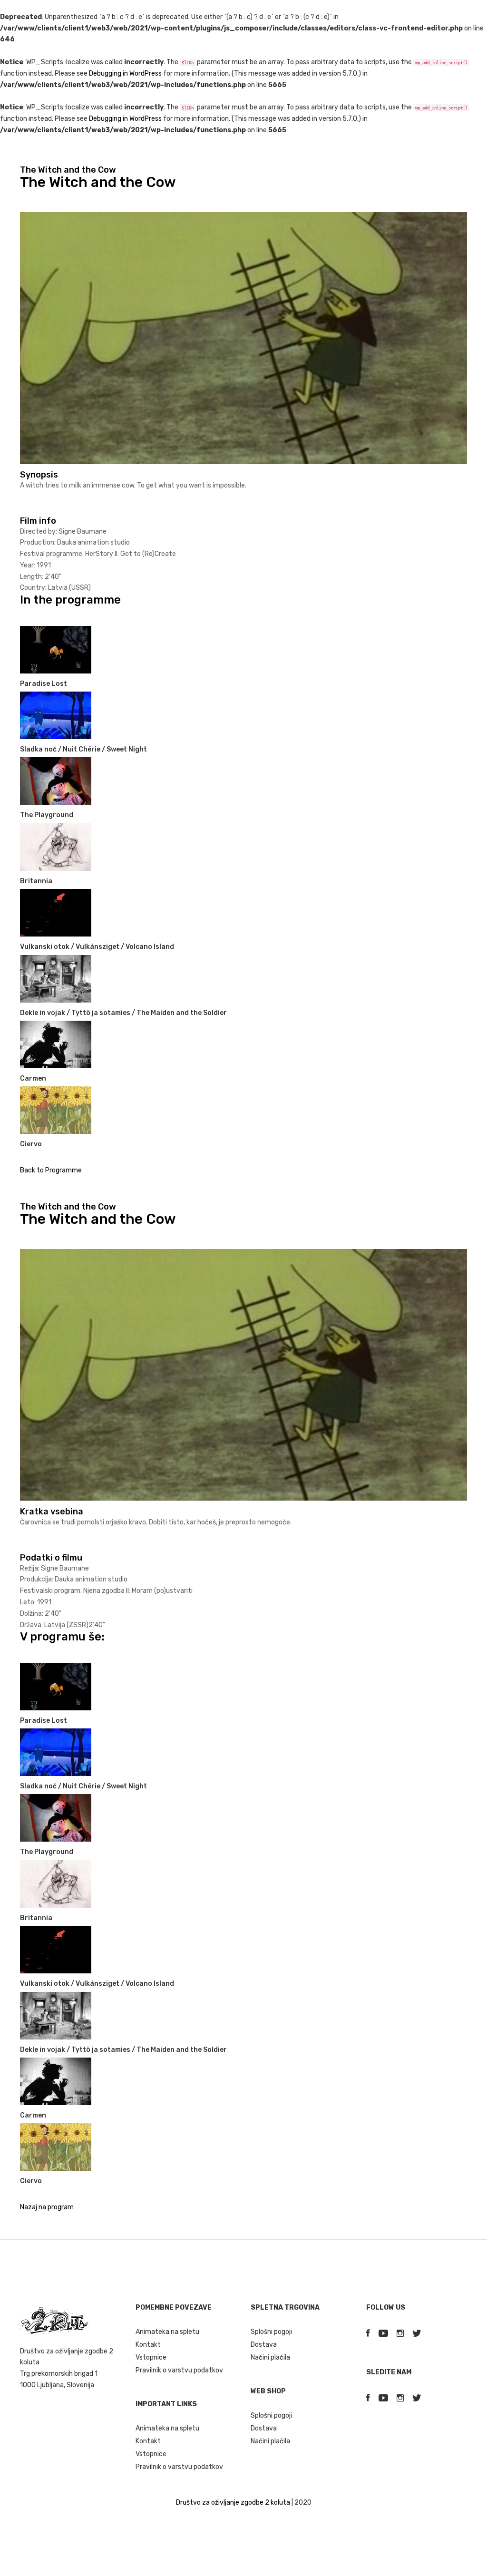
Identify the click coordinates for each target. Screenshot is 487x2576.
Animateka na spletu (167, 2332)
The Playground (47, 815)
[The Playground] (56, 781)
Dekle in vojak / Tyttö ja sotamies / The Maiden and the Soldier (123, 1013)
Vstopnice (151, 2357)
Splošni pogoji (271, 2332)
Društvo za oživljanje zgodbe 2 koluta (233, 2503)
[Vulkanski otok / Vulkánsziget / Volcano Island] (56, 912)
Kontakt (148, 2345)
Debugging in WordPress (125, 73)
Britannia (36, 881)
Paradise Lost (44, 684)
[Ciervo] (56, 1110)
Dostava (264, 2345)
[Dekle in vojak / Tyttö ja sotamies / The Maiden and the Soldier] (56, 978)
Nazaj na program (47, 2207)
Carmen (33, 1078)
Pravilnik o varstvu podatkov (179, 2370)
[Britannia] (56, 846)
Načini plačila (270, 2357)
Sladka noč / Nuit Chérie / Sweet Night (83, 749)
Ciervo (31, 1144)
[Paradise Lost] (56, 649)
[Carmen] (56, 1044)
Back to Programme (51, 1170)
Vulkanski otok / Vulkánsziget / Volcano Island (97, 947)
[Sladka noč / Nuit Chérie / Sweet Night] (56, 715)
